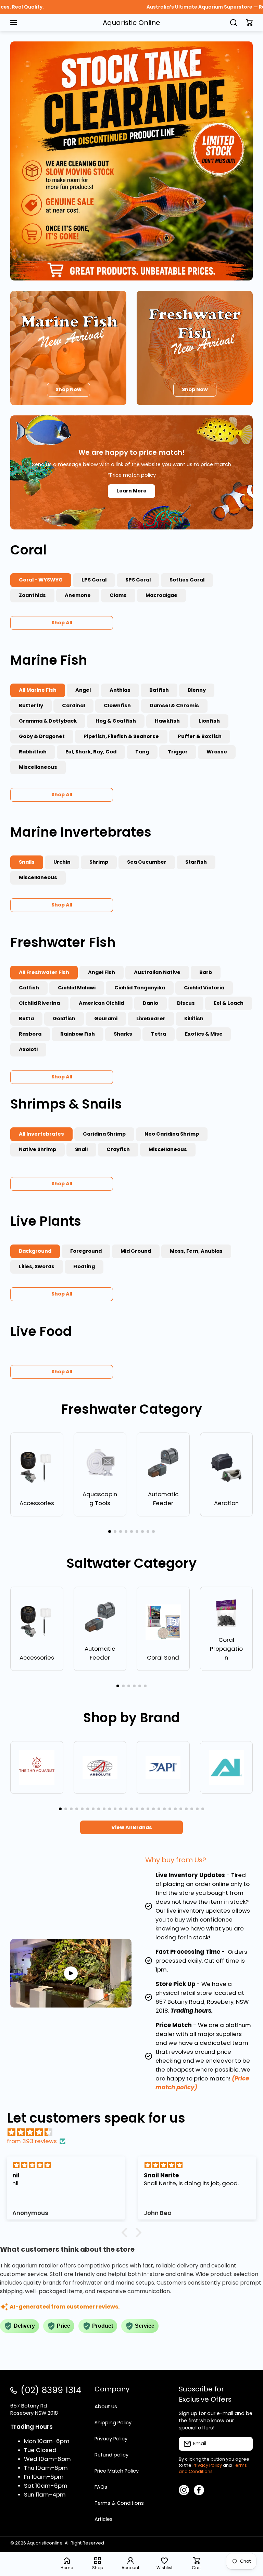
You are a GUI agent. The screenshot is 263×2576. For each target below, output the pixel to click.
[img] (135, 2132)
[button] (249, 23)
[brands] (37, 1768)
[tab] (94, 580)
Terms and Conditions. (213, 2468)
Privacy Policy (207, 2465)
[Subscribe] (244, 2444)
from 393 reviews (32, 2141)
